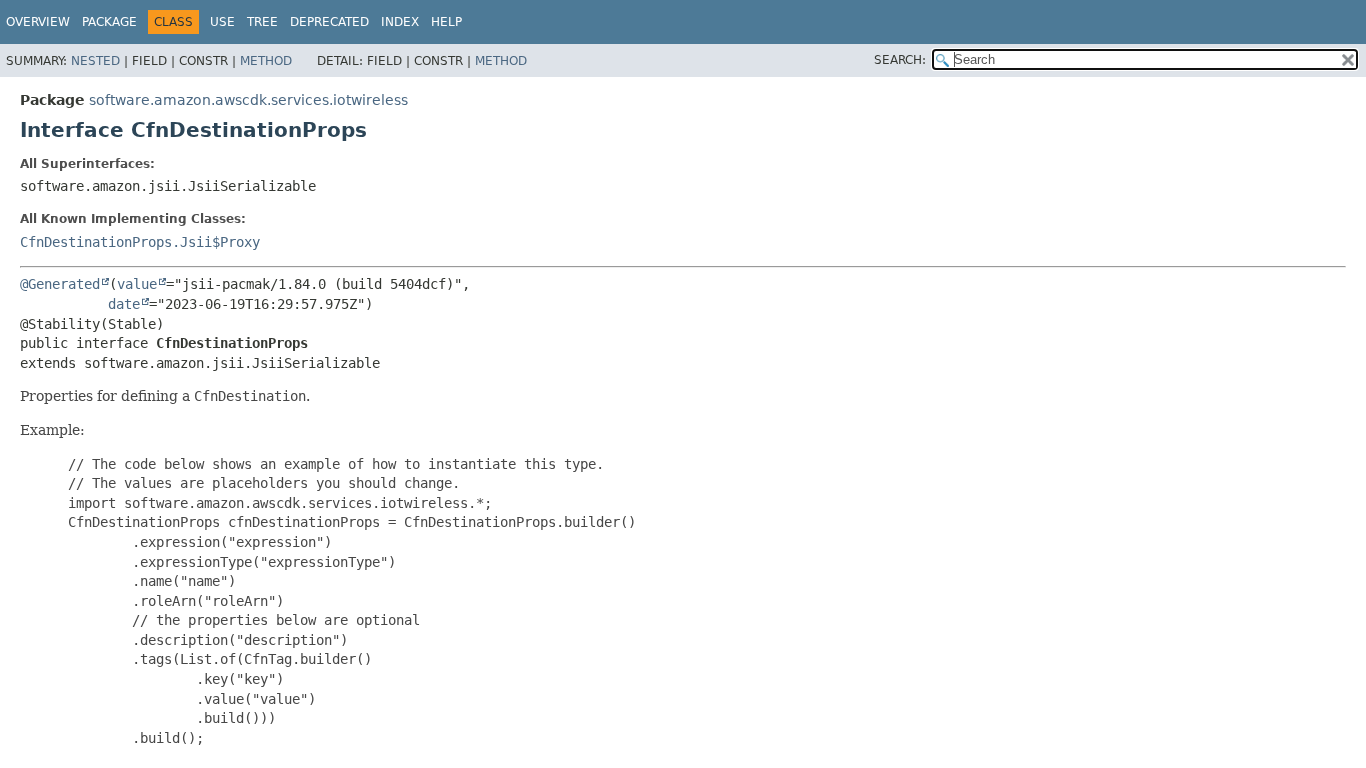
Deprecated (329, 22)
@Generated (60, 284)
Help (446, 22)
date (124, 304)
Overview (38, 22)
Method (266, 61)
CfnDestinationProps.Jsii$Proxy (140, 242)
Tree (262, 22)
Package (109, 22)
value (137, 284)
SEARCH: (900, 60)
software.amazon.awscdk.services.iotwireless (248, 100)
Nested (95, 61)
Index (400, 22)
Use (222, 22)
